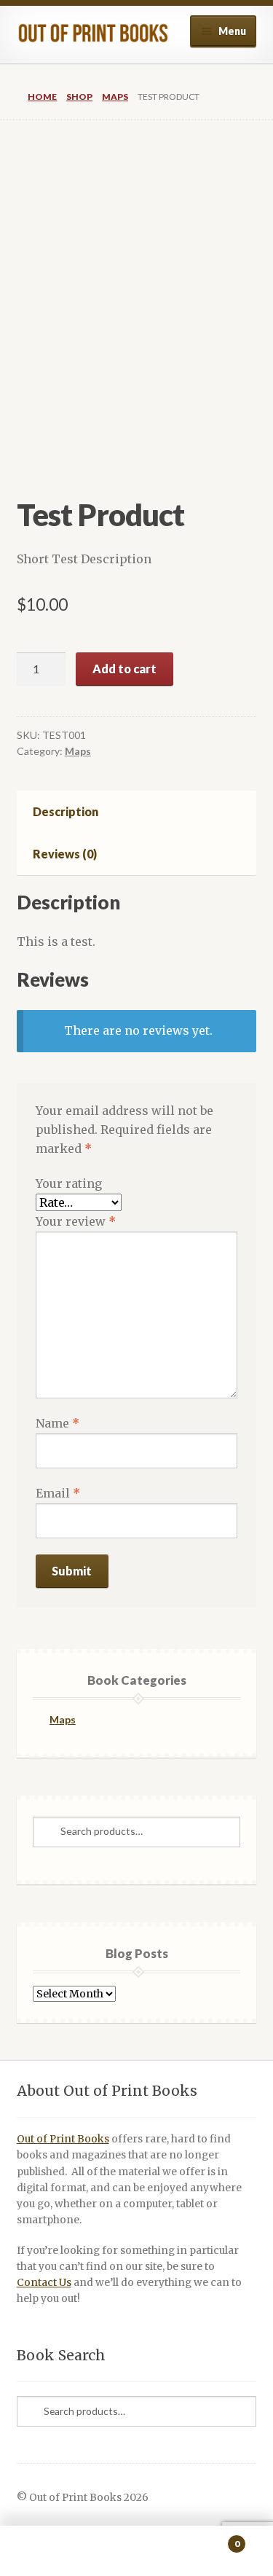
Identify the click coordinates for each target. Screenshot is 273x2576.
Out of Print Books (63, 2139)
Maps (115, 97)
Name (58, 1423)
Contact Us (44, 2283)
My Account (45, 2551)
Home (42, 97)
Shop (79, 97)
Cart (211, 2538)
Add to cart (124, 669)
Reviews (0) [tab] (65, 854)
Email (58, 1493)
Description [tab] (66, 811)
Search (136, 2551)
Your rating (69, 1183)
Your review (76, 1221)
